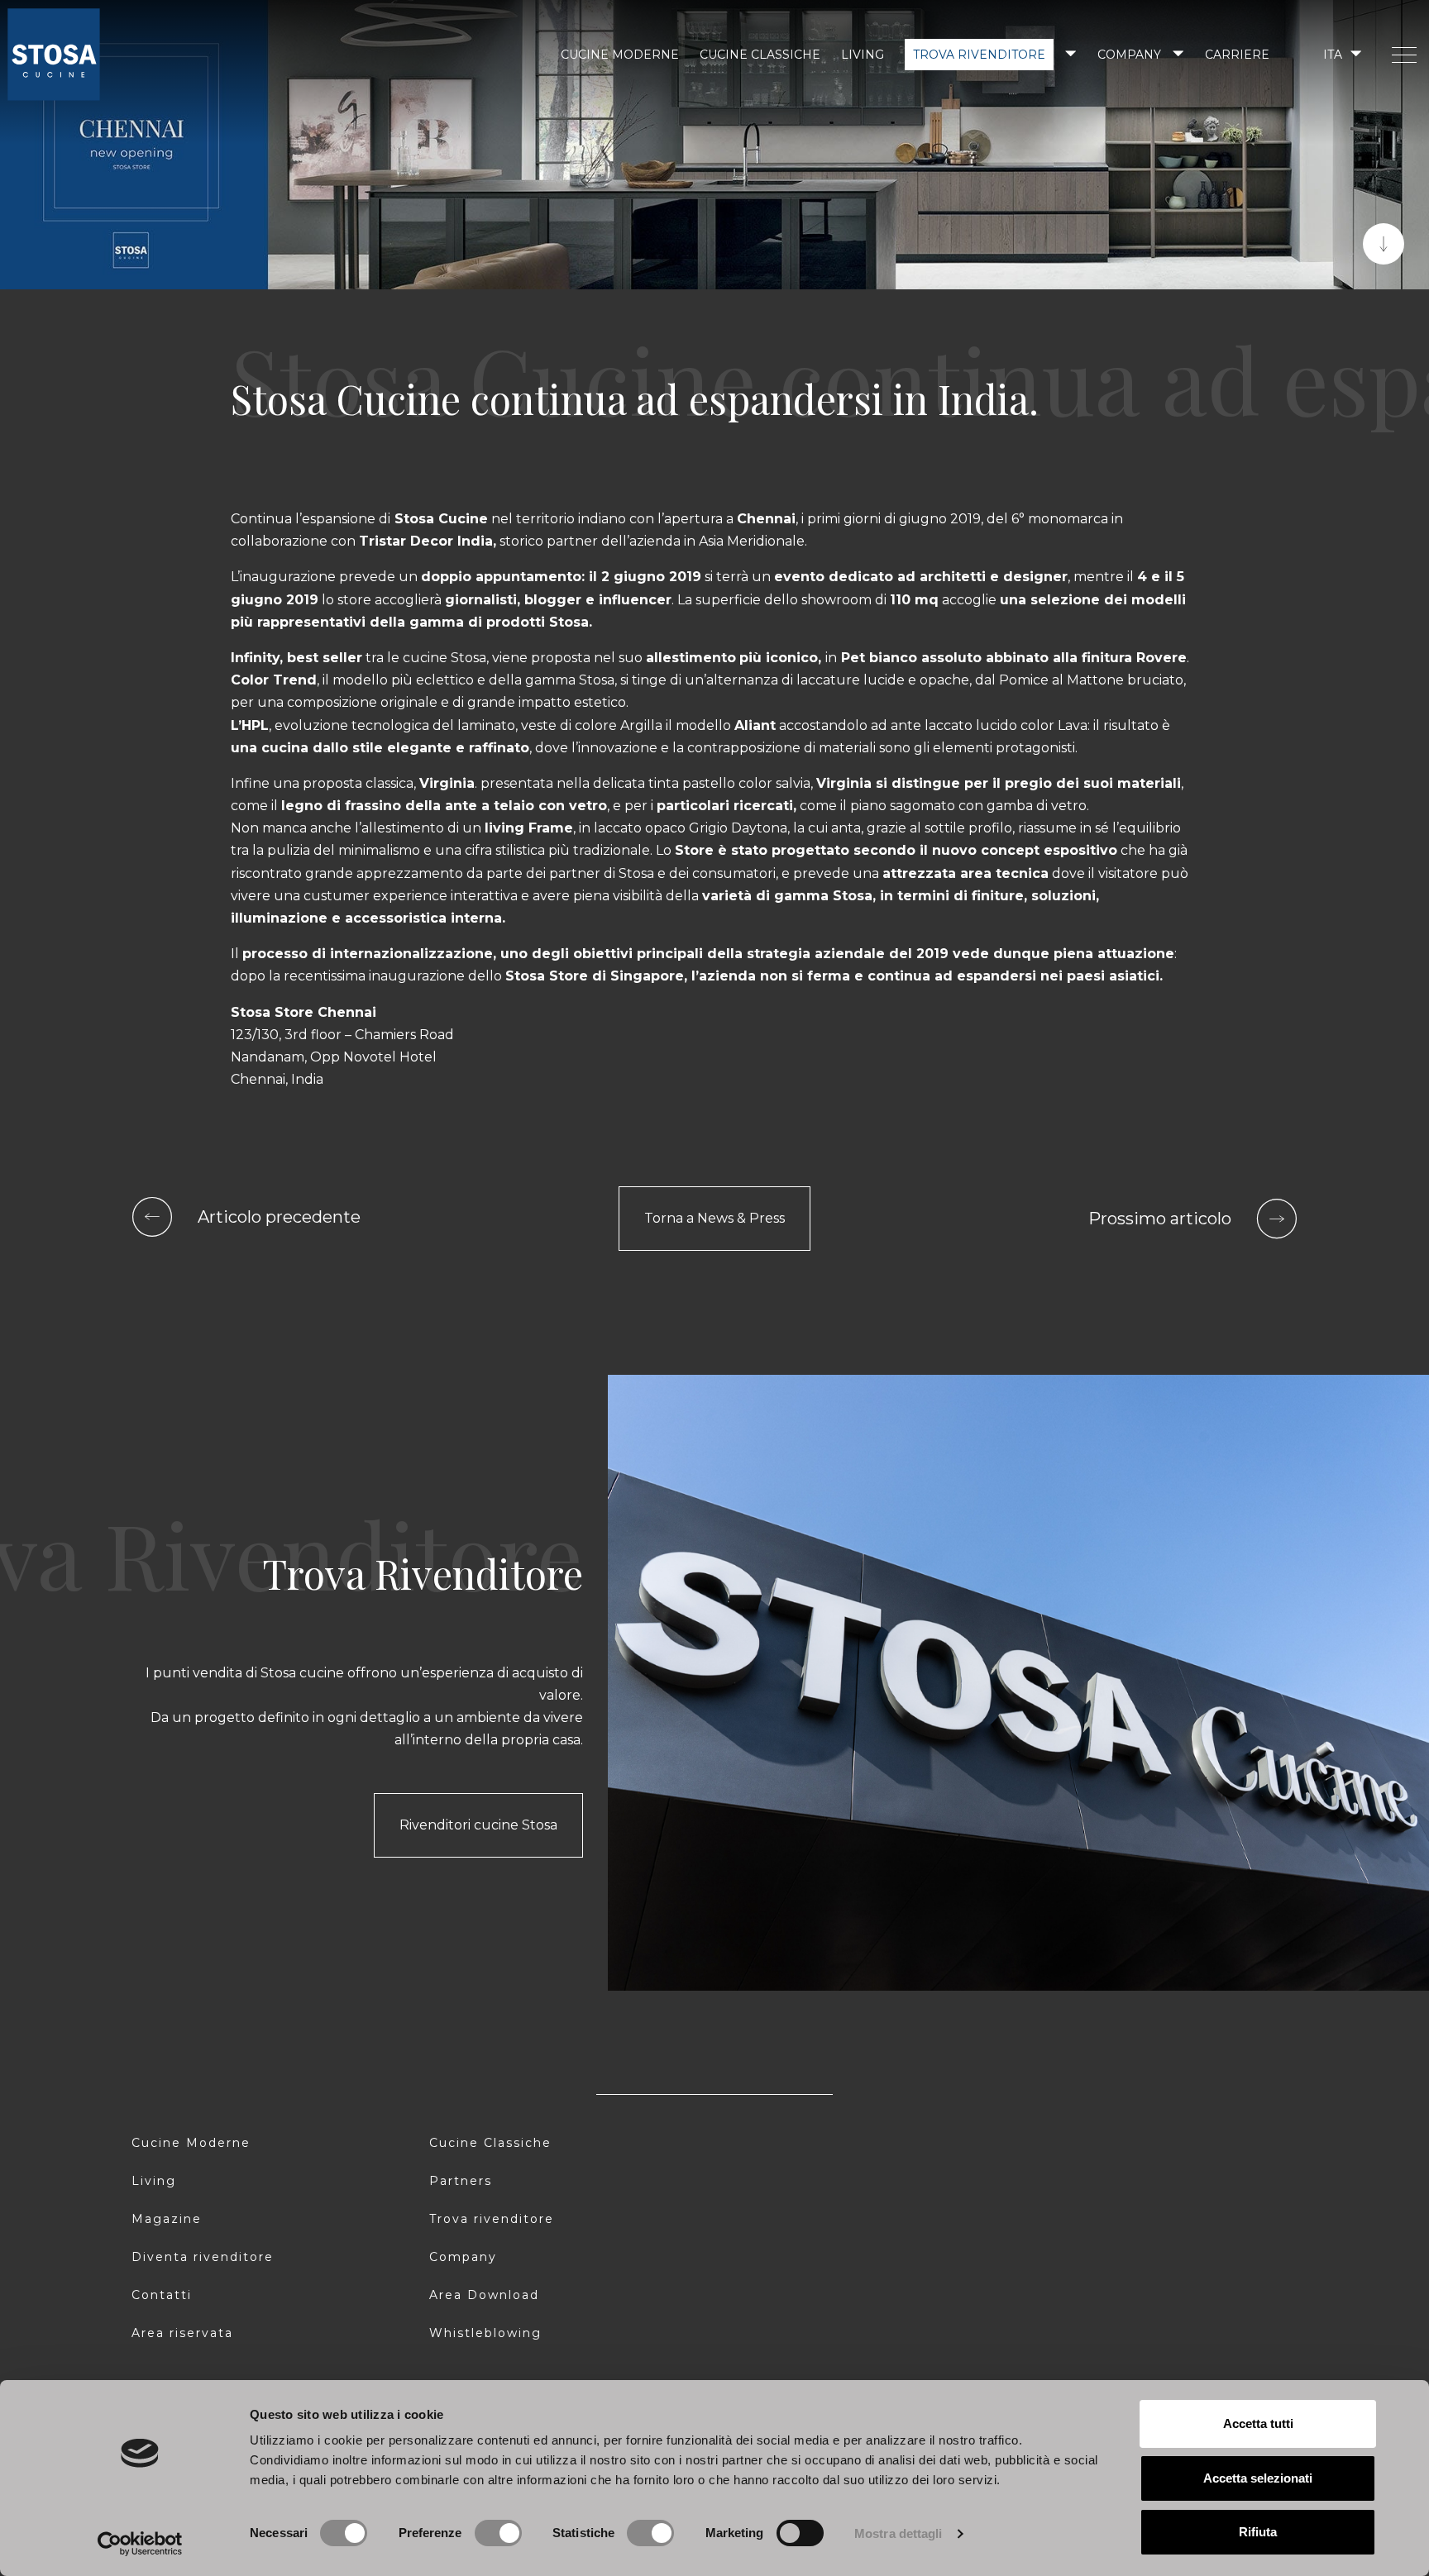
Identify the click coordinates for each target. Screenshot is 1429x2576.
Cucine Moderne (191, 2143)
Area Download (484, 2295)
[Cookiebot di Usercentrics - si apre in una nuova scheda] (140, 2544)
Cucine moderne (620, 55)
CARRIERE (1237, 55)
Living (863, 55)
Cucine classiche (760, 55)
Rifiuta (1258, 2532)
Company (1129, 55)
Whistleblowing (485, 2333)
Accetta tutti (1258, 2423)
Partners (461, 2181)
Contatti (162, 2295)
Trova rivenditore (979, 55)
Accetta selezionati (1258, 2478)
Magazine (167, 2219)
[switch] (498, 2533)
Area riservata (182, 2333)
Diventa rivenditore (203, 2257)
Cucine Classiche (490, 2143)
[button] (1341, 54)
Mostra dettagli (899, 2533)
